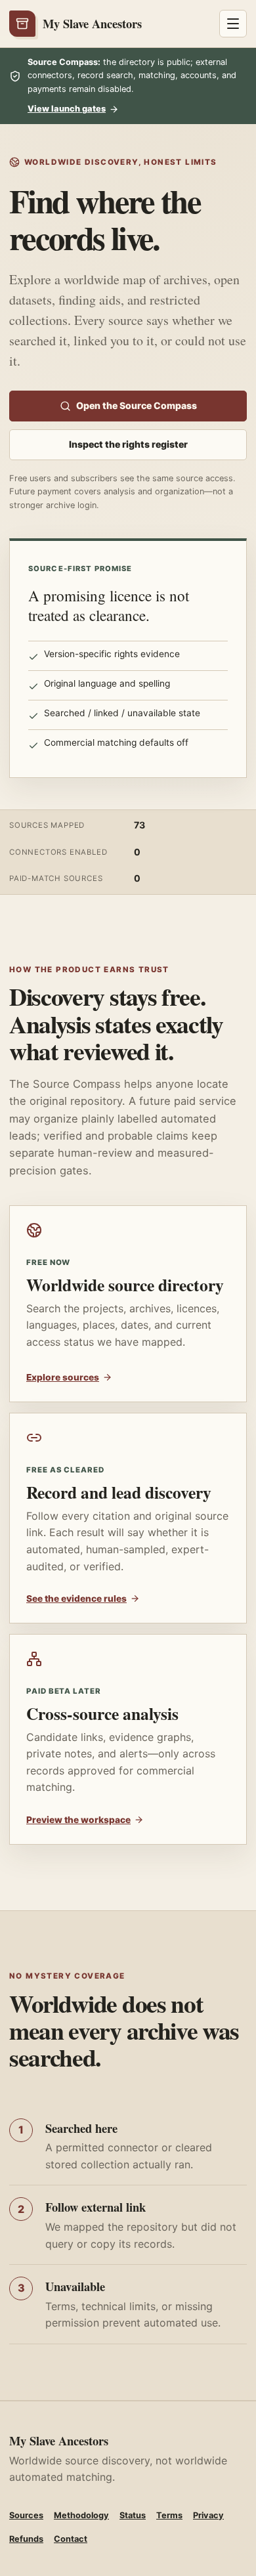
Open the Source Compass (137, 405)
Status (133, 2515)
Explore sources (63, 1377)
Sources (26, 2515)
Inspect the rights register (128, 444)
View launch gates (67, 109)
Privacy (208, 2515)
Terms (169, 2515)
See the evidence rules (76, 1599)
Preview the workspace (78, 1820)
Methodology (81, 2515)
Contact (71, 2539)
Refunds (26, 2539)
